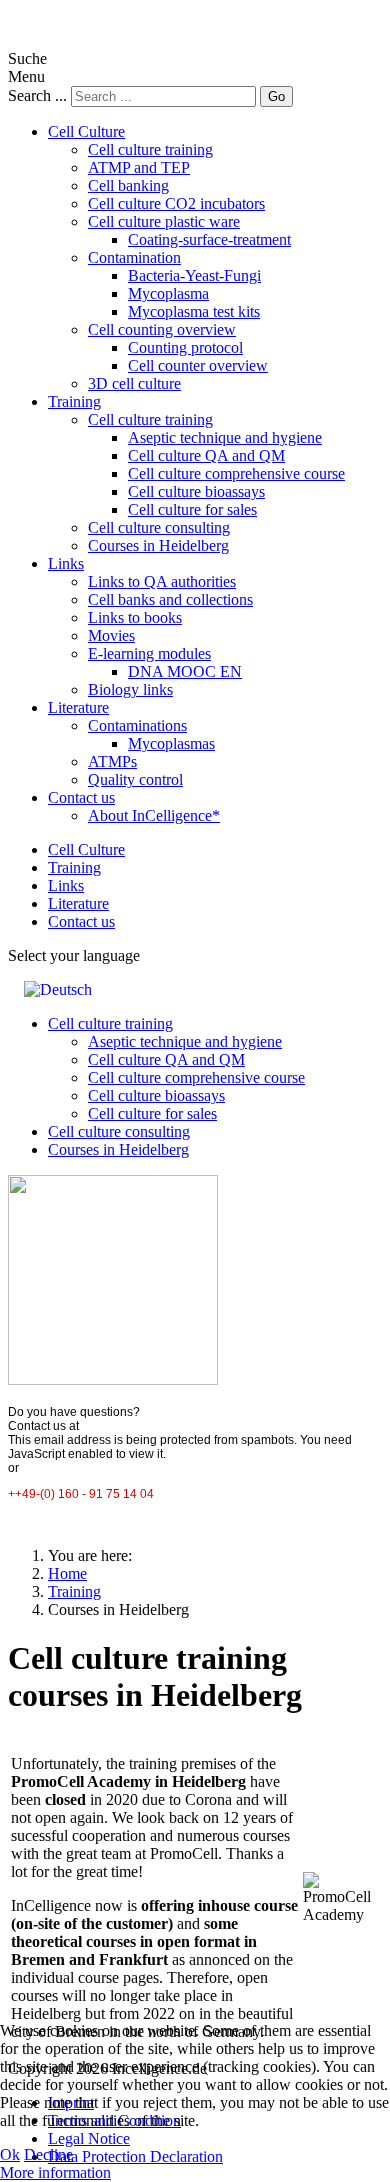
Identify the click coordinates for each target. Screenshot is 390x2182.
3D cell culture (134, 383)
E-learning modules (149, 653)
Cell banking (128, 185)
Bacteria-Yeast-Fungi (194, 275)
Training (74, 401)
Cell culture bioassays (196, 491)
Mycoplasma (168, 293)
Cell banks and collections (170, 599)
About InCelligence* (154, 815)
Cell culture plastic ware (164, 221)
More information (55, 2172)
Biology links (130, 689)
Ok (10, 2154)
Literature (78, 707)
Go (276, 96)
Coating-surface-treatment (209, 239)
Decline (48, 2154)
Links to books (135, 617)
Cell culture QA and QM (206, 455)
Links (66, 563)
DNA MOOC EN (185, 671)
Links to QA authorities (162, 581)
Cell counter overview (198, 365)
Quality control (135, 779)
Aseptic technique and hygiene (225, 437)
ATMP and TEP (139, 167)
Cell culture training (150, 149)
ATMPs (112, 761)
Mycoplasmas (171, 743)
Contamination (134, 257)
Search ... (37, 95)
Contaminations (137, 725)
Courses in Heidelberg (158, 545)
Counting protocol (185, 347)
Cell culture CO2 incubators (176, 203)
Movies (111, 635)
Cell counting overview (162, 329)
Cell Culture (86, 131)
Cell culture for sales (192, 509)
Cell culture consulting (159, 527)
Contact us (81, 797)
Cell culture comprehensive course (236, 473)
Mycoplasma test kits (194, 311)
